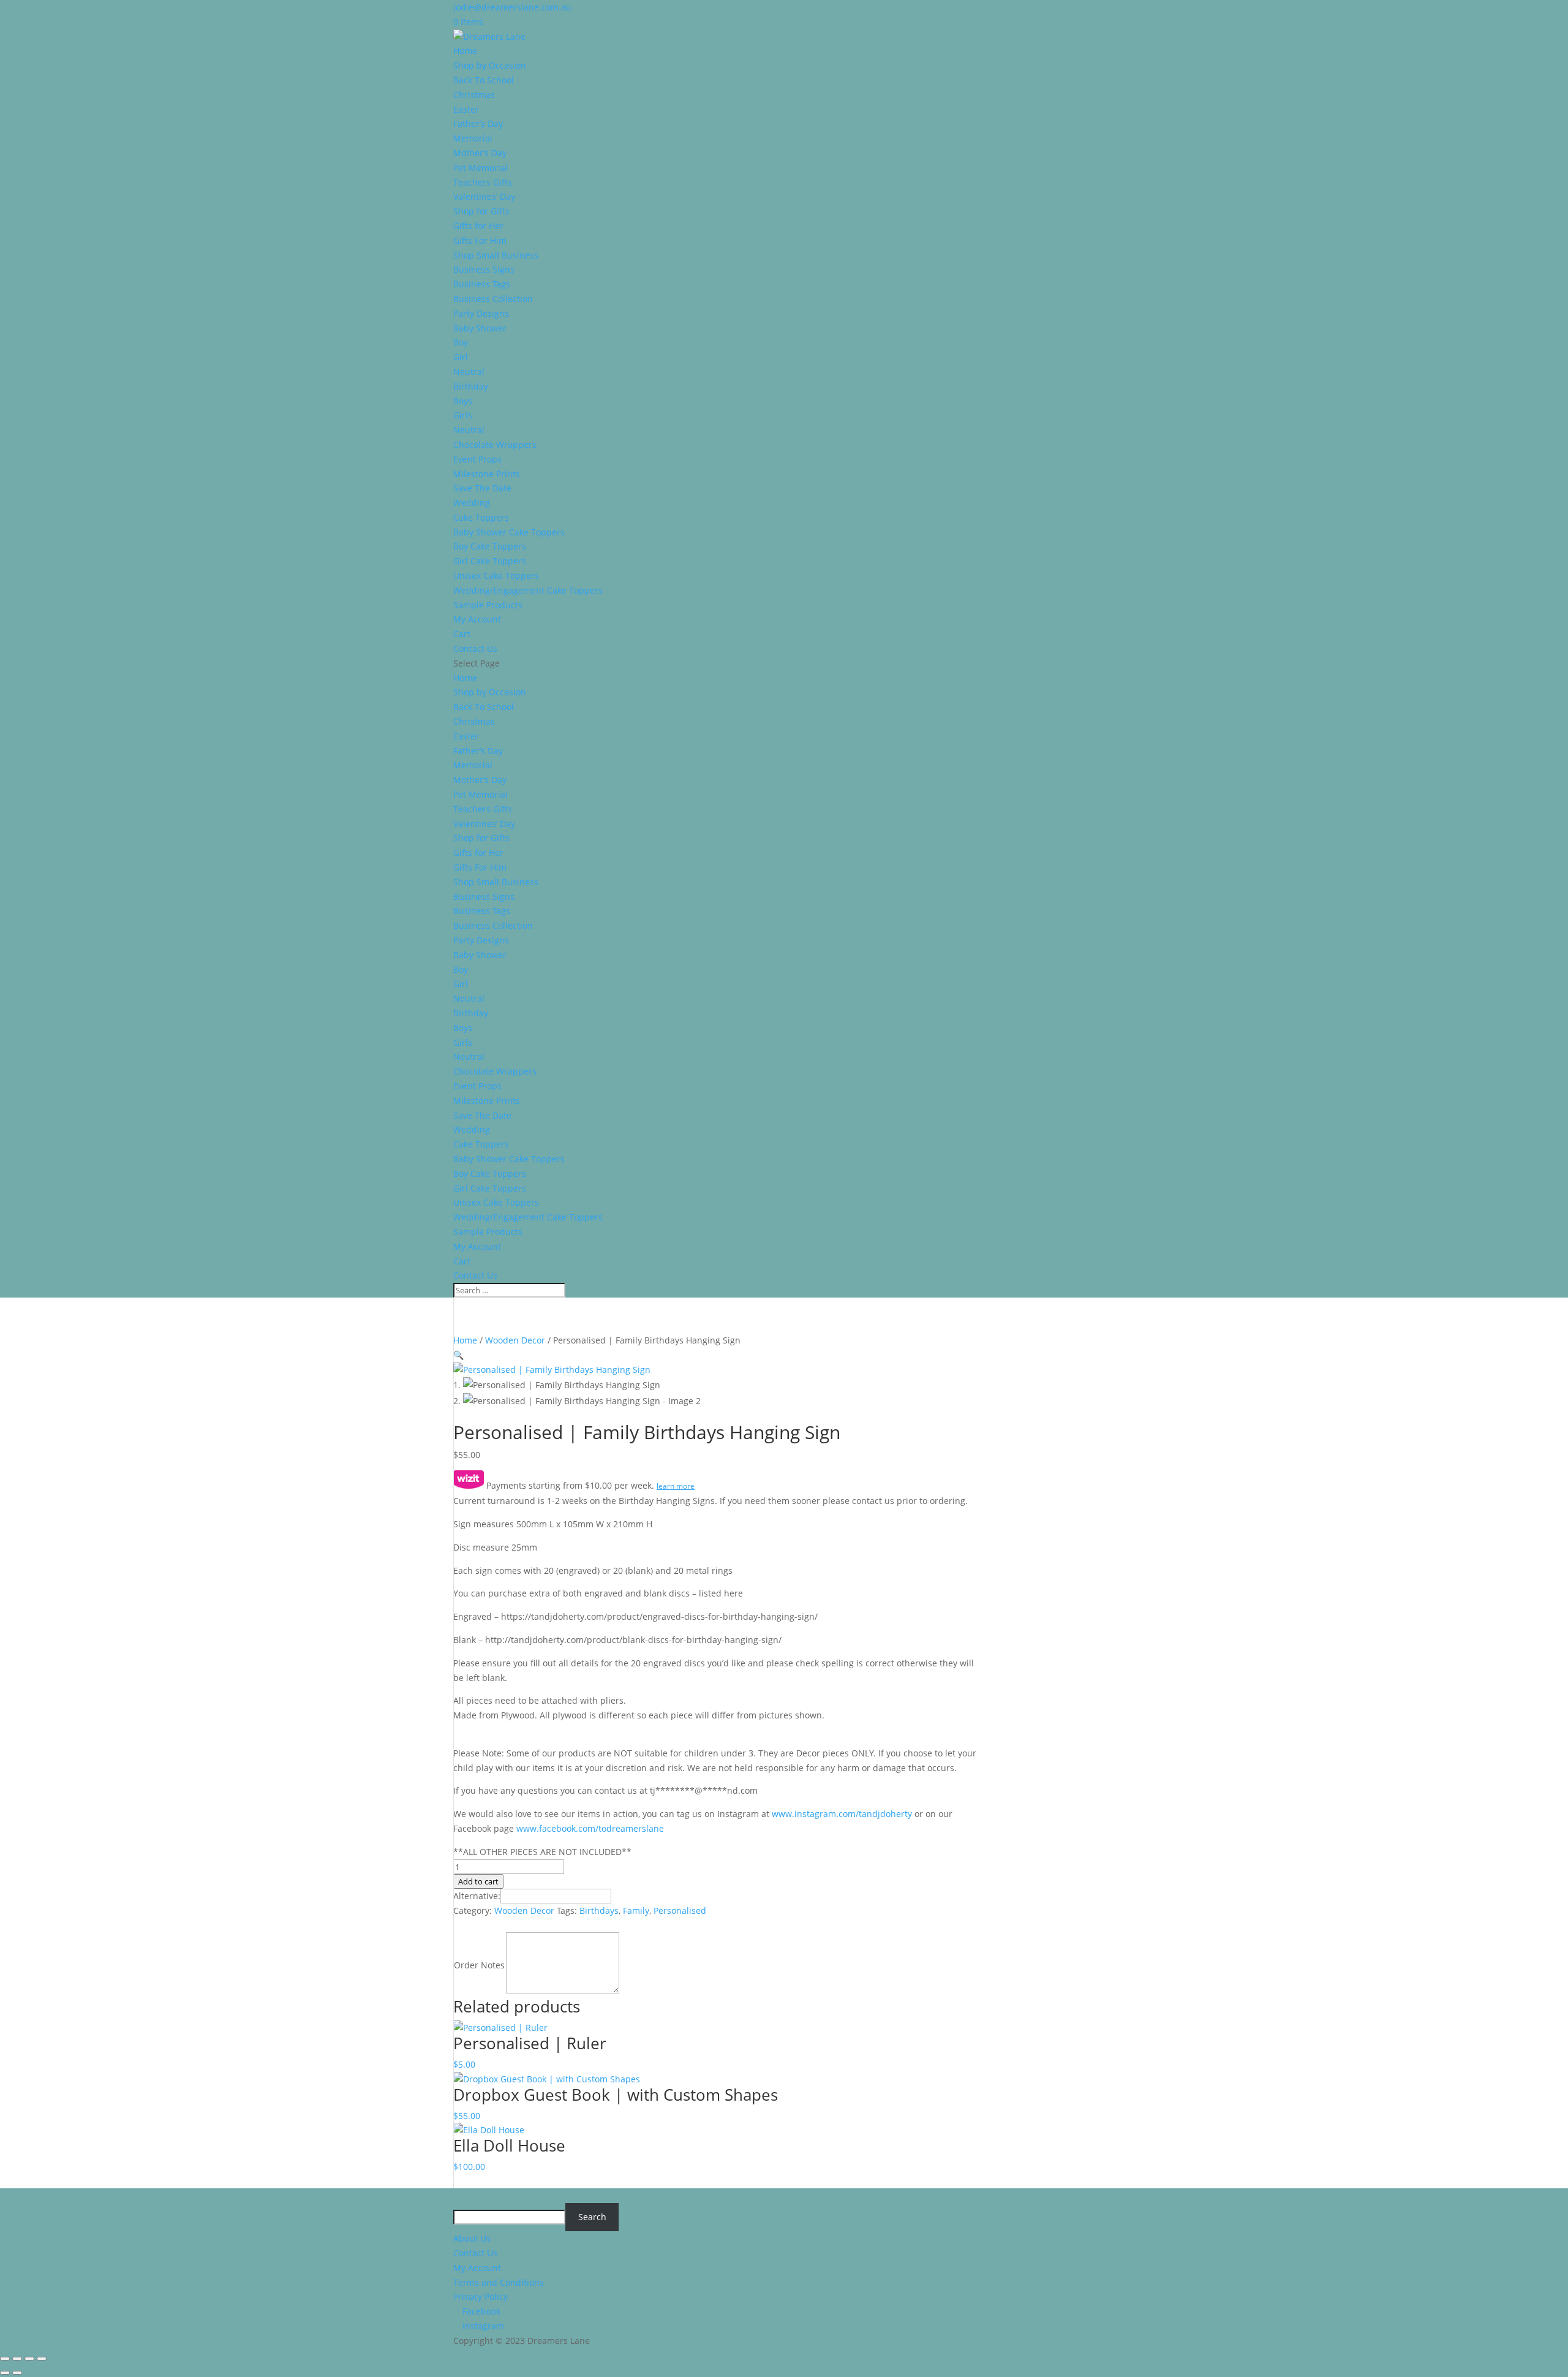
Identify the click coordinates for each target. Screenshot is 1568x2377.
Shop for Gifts (481, 211)
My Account (477, 619)
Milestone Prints (487, 474)
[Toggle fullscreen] (17, 2359)
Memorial (473, 138)
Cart (462, 634)
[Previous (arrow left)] (5, 2373)
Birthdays (599, 1910)
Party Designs (481, 313)
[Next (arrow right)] (17, 2373)
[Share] (29, 2359)
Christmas (474, 95)
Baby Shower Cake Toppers (509, 532)
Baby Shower (480, 328)
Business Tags (482, 284)
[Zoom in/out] (5, 2359)
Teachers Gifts (483, 182)
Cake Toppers (481, 517)
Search (592, 2217)
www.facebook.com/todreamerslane (590, 1828)
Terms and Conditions (499, 2282)
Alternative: (477, 1896)
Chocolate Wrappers (495, 444)
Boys (463, 401)
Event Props (477, 459)
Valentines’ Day (484, 196)
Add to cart (478, 1881)
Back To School (484, 80)
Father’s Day (478, 123)
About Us (472, 2238)
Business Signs (484, 269)
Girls (463, 415)
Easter (466, 109)
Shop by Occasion (490, 65)
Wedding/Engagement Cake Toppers (528, 590)
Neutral (469, 372)
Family (636, 1910)
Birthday (471, 386)
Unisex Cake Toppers (496, 576)
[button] (458, 1355)
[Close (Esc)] (42, 2359)
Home (465, 51)
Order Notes (479, 1965)
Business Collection (493, 299)
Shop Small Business (496, 255)
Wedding (472, 503)
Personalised (680, 1910)
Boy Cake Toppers (490, 546)
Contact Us (475, 648)
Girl (461, 357)
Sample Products (488, 605)
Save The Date (482, 488)
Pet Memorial (481, 168)
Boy (461, 342)
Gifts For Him (480, 240)
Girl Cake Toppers (490, 561)
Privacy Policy (481, 2296)
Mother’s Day (480, 153)
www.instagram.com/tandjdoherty (842, 1814)
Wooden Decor (515, 1340)
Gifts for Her (478, 226)
